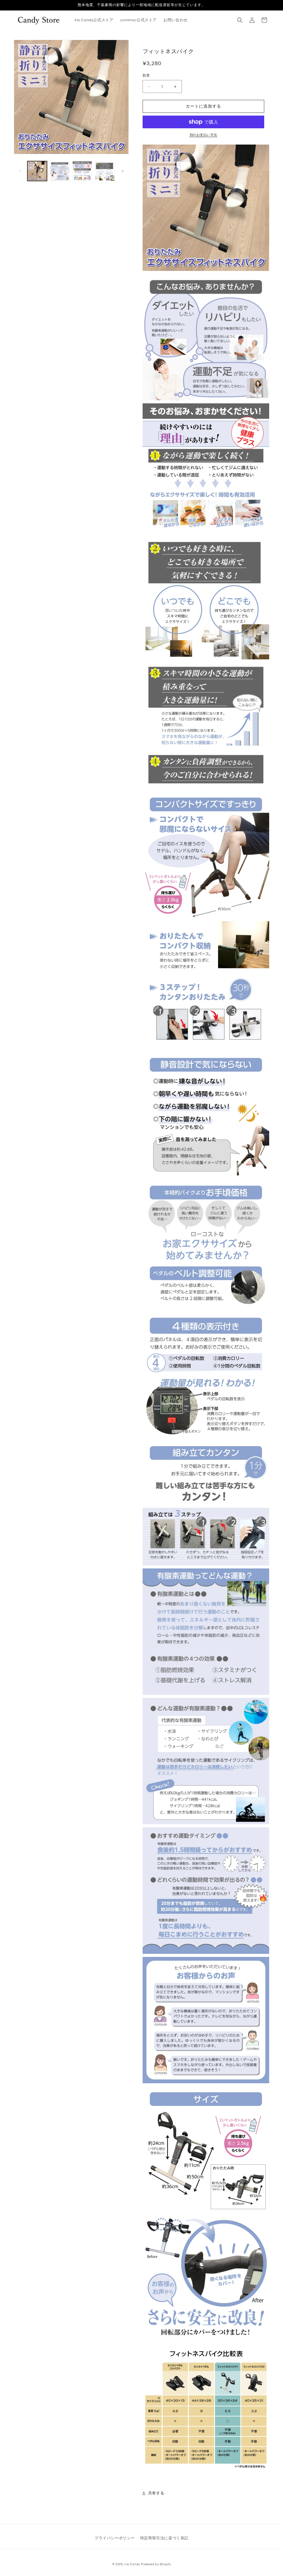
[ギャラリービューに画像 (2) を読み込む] (60, 171)
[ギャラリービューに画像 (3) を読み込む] (82, 171)
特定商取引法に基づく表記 (164, 2538)
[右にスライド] (123, 171)
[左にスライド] (20, 171)
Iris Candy (132, 2564)
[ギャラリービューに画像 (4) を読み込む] (105, 171)
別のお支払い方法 (203, 135)
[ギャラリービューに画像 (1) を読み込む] (37, 171)
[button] (240, 20)
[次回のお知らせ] (267, 5)
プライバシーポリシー (115, 2538)
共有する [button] (156, 2493)
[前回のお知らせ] (16, 5)
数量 (146, 76)
